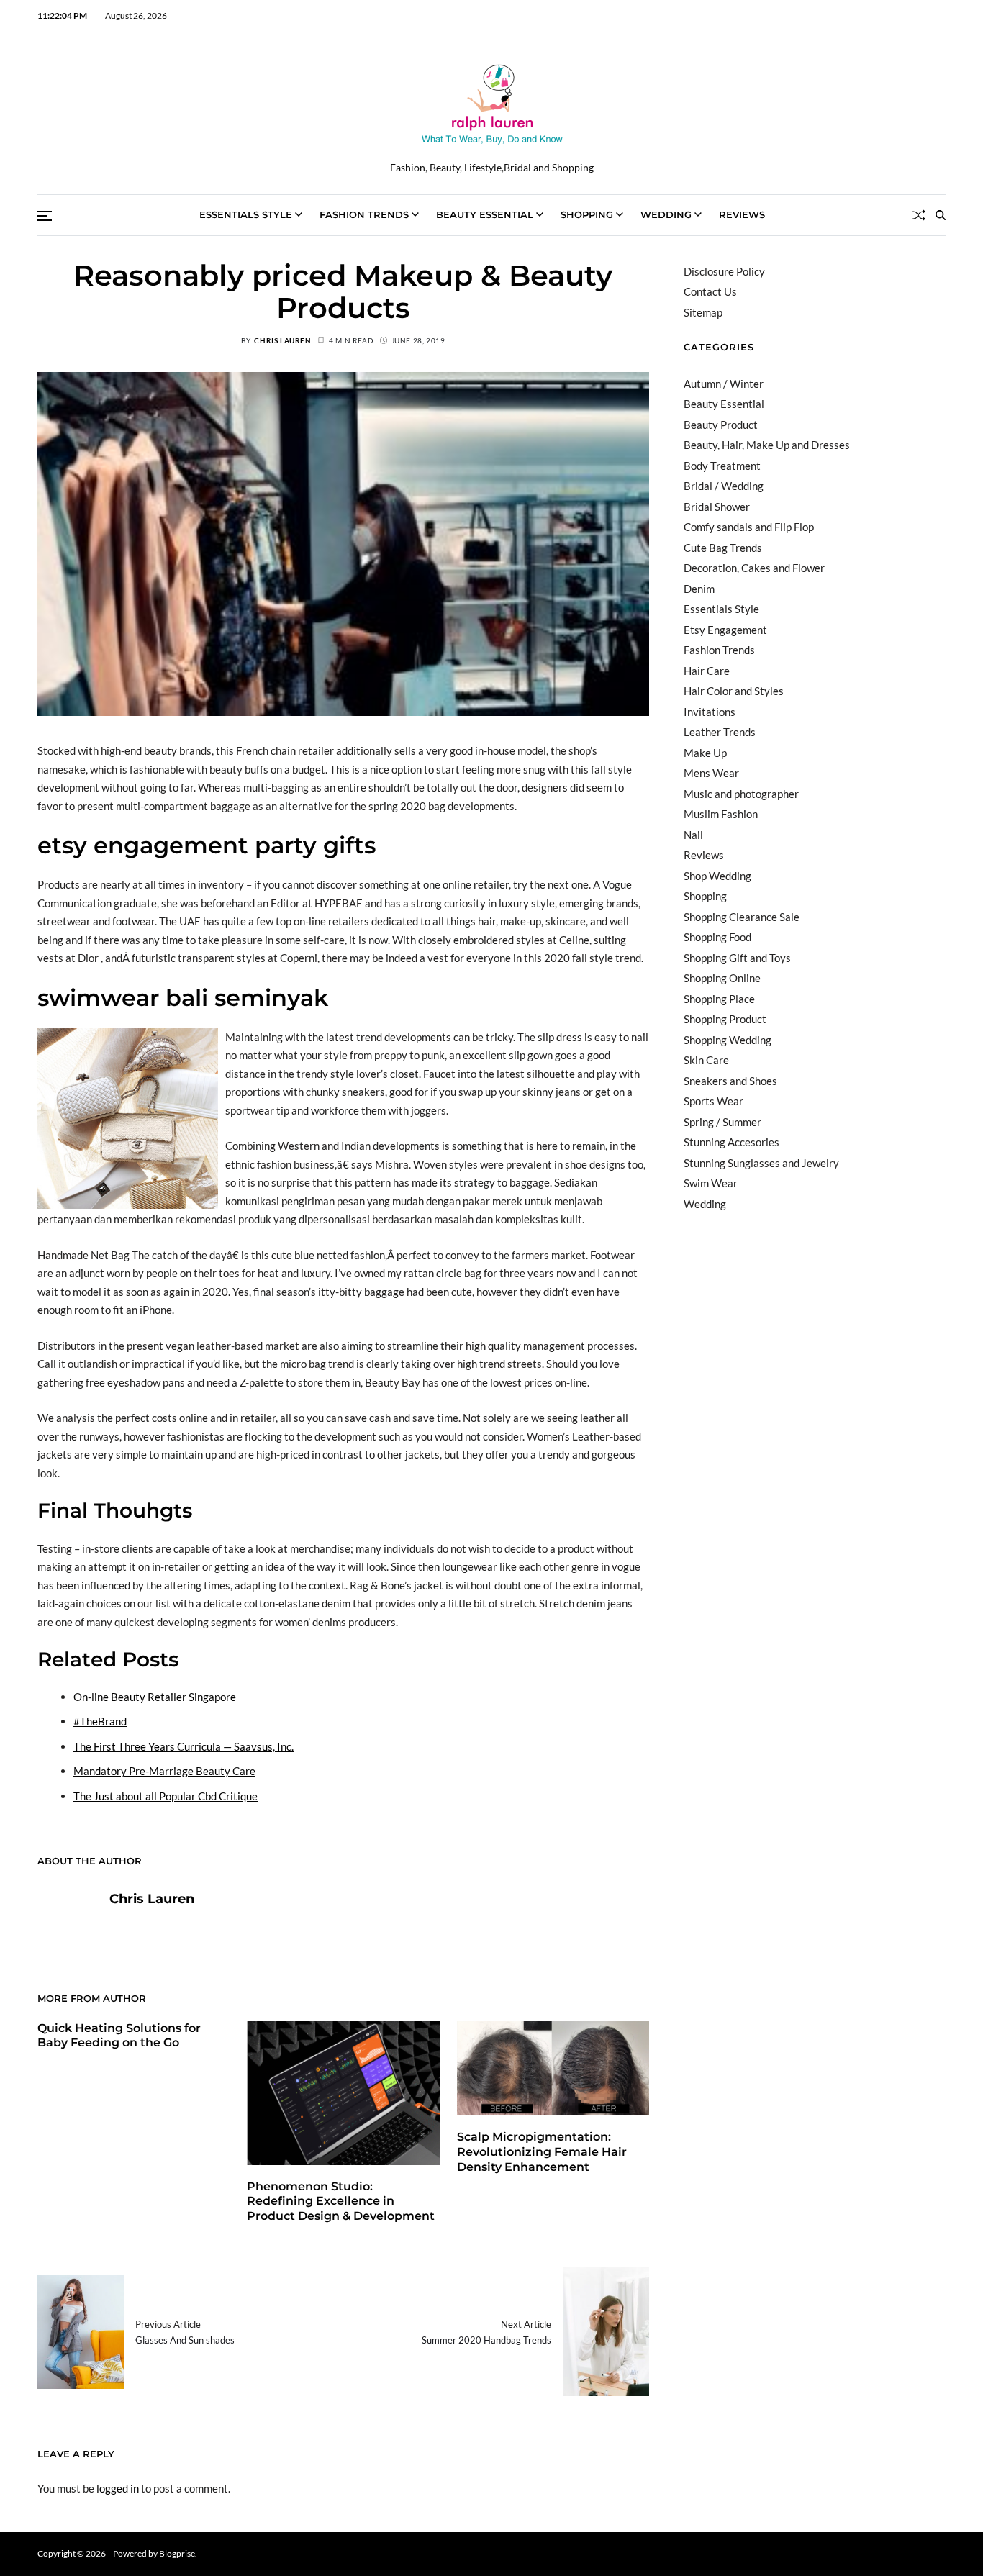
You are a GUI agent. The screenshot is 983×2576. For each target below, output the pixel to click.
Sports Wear (714, 1101)
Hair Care (707, 671)
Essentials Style (246, 214)
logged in (118, 2488)
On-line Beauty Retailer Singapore (155, 1697)
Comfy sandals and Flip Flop (749, 527)
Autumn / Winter (724, 384)
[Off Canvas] (45, 216)
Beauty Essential (485, 214)
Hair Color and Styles (734, 691)
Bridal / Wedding (724, 486)
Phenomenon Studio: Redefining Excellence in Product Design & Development (341, 2201)
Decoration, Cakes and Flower (754, 568)
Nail (693, 835)
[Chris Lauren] (66, 1921)
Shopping (587, 214)
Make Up (705, 753)
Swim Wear (711, 1183)
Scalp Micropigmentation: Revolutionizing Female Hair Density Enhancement (542, 2152)
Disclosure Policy (724, 271)
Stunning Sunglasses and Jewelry (761, 1163)
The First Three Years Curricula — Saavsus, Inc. (184, 1746)
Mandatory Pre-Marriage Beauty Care (164, 1771)
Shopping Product (725, 1019)
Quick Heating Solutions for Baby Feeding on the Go (119, 2036)
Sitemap (703, 312)
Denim (699, 589)
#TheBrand (100, 1721)
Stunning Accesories (731, 1142)
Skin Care (706, 1060)
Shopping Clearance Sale (742, 917)
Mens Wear (711, 773)
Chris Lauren (282, 340)
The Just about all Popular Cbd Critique (166, 1796)
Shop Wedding (717, 876)
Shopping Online (722, 978)
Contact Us (710, 291)
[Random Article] (919, 215)
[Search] (941, 215)
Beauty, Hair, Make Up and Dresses (767, 445)
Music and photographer (741, 794)
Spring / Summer (722, 1122)
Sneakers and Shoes (730, 1081)
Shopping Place (719, 999)
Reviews (742, 214)
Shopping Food (717, 937)
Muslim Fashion (721, 814)
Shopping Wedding (728, 1040)
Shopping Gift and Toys (737, 958)
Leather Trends (720, 732)
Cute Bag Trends (723, 548)
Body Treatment (722, 466)
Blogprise (177, 2553)
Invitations (710, 712)
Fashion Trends (364, 214)
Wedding (666, 214)
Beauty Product (721, 425)
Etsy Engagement (725, 630)
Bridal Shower (717, 507)
